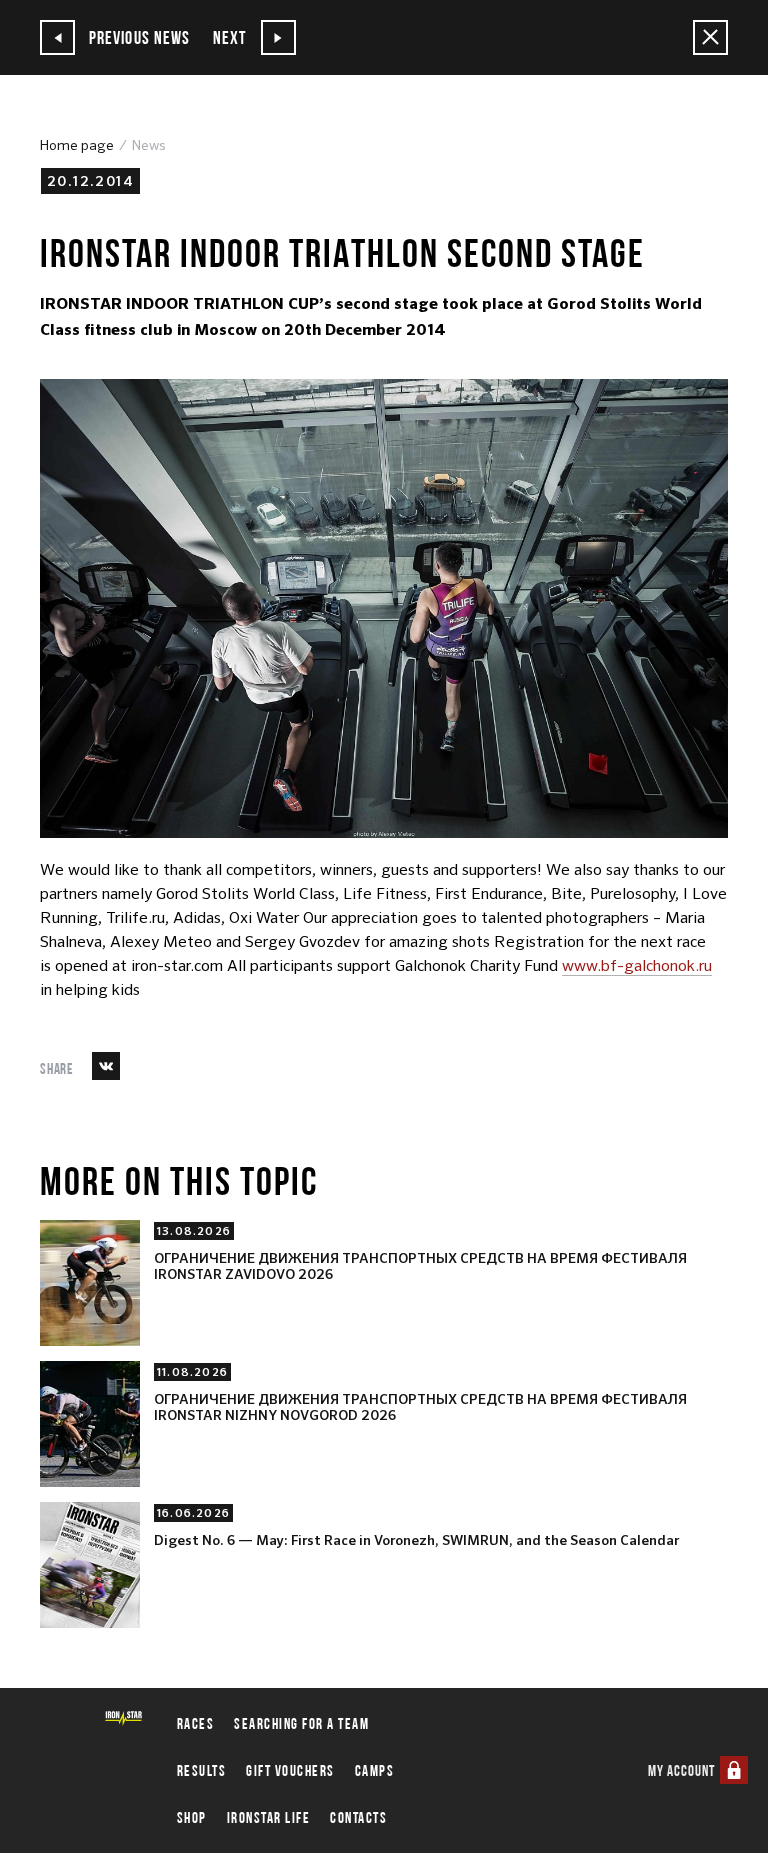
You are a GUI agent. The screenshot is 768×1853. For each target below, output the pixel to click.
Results (202, 1770)
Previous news (137, 37)
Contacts (358, 1817)
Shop (192, 1817)
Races (196, 1723)
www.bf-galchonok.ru (637, 965)
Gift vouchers (290, 1770)
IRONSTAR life (269, 1817)
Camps (375, 1770)
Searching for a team (301, 1723)
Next (231, 37)
